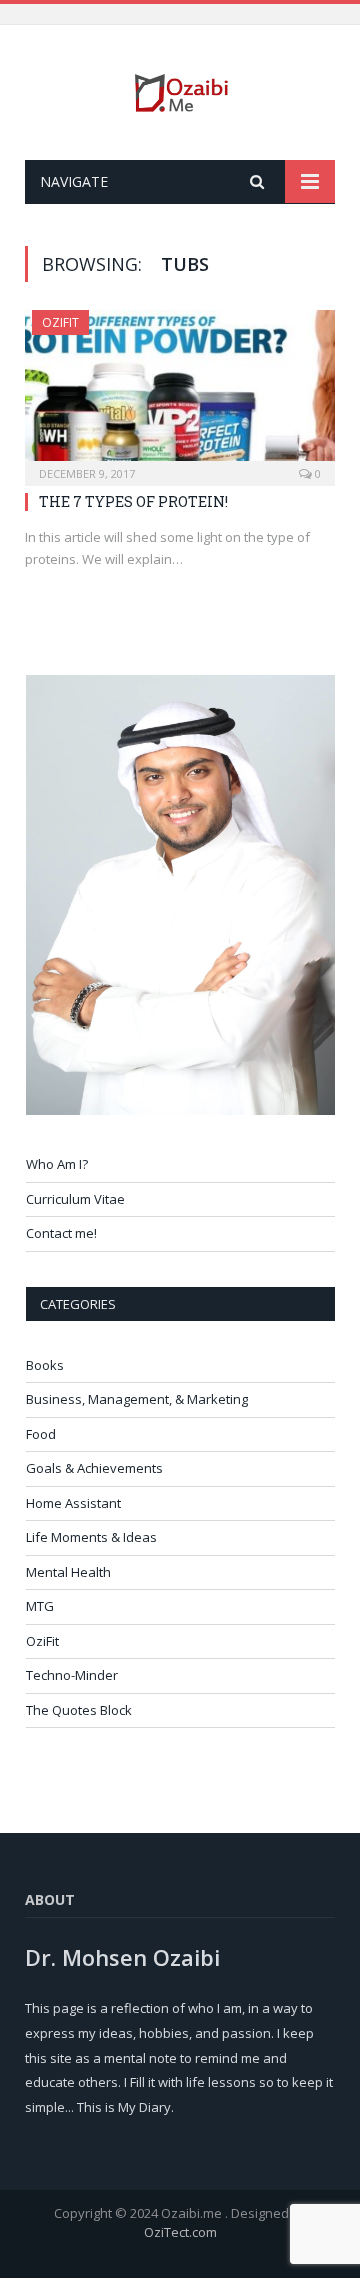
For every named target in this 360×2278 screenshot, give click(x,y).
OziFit (60, 322)
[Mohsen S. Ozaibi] (180, 86)
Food (41, 1434)
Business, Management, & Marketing (137, 1399)
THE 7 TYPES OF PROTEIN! (133, 501)
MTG (40, 1606)
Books (45, 1365)
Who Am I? (57, 1164)
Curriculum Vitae (75, 1199)
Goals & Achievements (94, 1468)
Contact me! (61, 1233)
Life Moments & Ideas (91, 1537)
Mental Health (68, 1572)
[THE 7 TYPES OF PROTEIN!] (180, 391)
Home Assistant (73, 1503)
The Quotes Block (79, 1710)
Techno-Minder (72, 1675)
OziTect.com (180, 2232)
